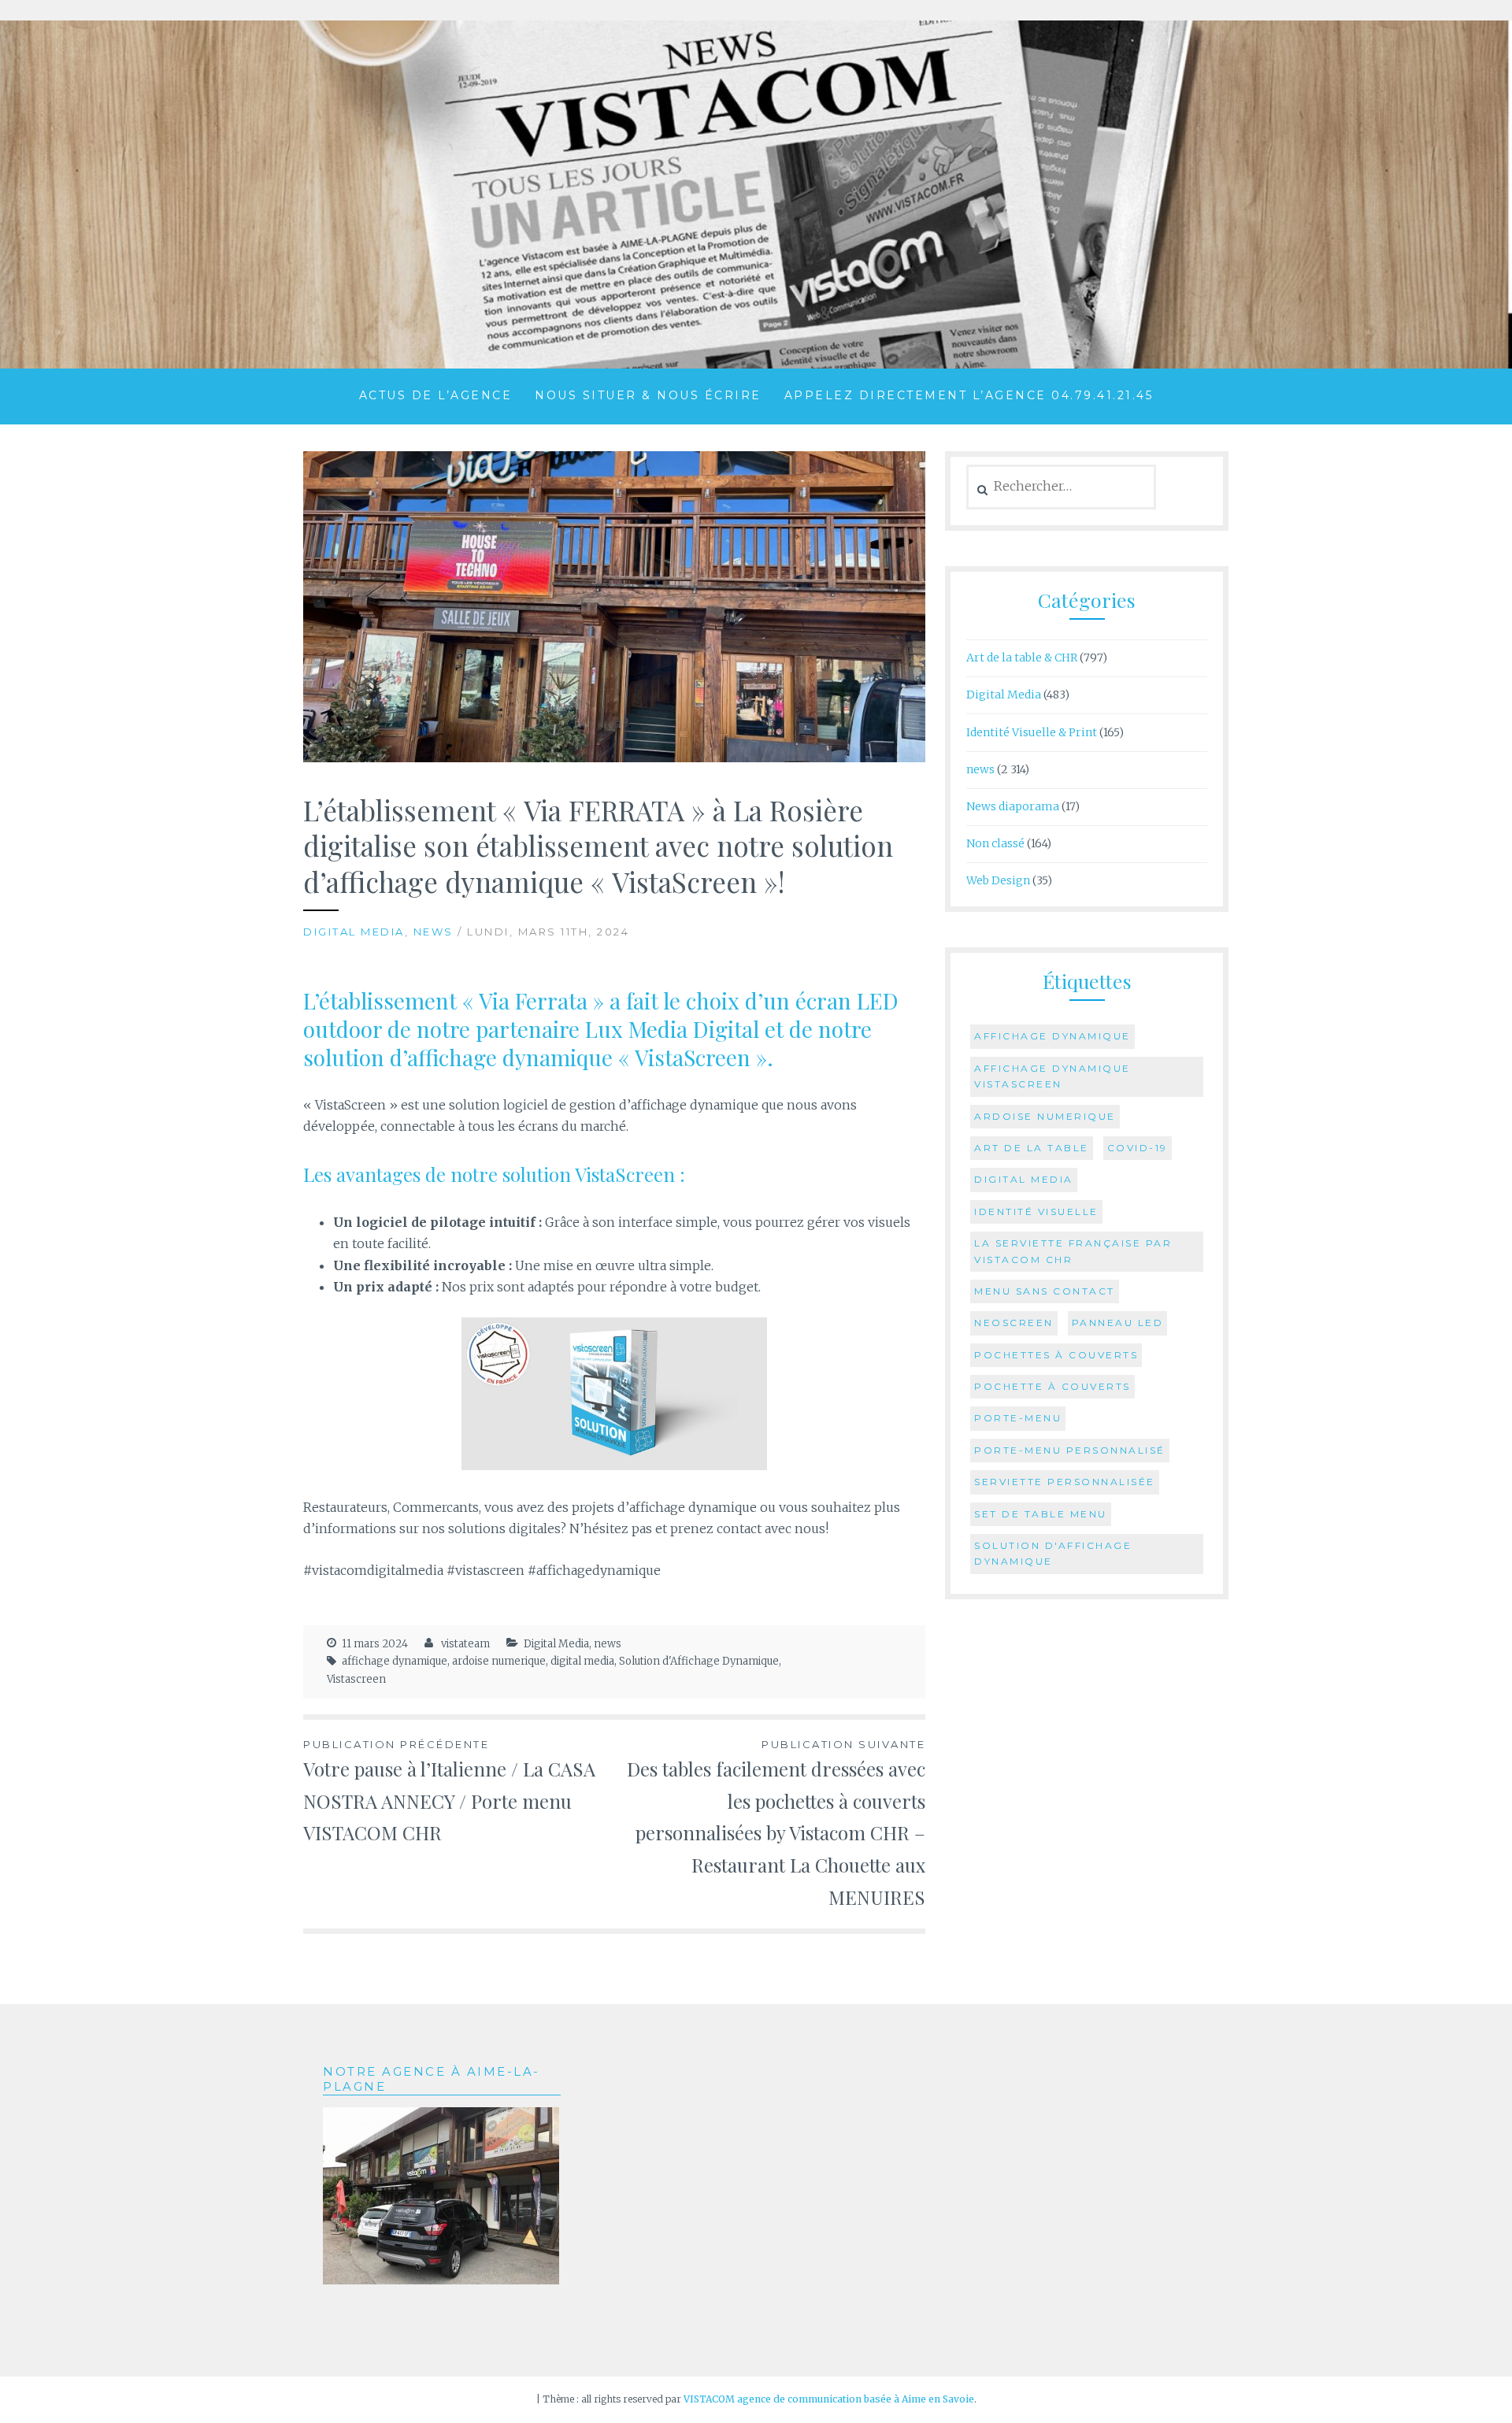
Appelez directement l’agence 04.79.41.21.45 (969, 395)
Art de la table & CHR (1022, 658)
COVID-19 (1138, 1148)
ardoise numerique (499, 1661)
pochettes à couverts (1056, 1355)
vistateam (465, 1644)
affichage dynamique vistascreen (1052, 1076)
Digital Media (354, 932)
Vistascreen (356, 1679)
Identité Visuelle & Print (1032, 732)
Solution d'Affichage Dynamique (699, 1661)
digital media (582, 1661)
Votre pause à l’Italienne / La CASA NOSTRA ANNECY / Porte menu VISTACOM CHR (449, 1792)
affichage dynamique (395, 1661)
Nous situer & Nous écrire (648, 395)
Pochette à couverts (1052, 1386)
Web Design (998, 880)
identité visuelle (1036, 1211)
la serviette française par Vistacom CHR (1073, 1251)
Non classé (995, 843)
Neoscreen (1014, 1323)
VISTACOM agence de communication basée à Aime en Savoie (829, 2399)
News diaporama (1013, 806)
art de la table (1032, 1148)
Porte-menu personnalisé (1070, 1450)
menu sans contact (1045, 1291)
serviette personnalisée (1065, 1482)
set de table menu (1041, 1514)
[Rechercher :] (1061, 487)
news (434, 932)
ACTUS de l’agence (436, 395)
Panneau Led (1118, 1323)
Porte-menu (1018, 1418)
